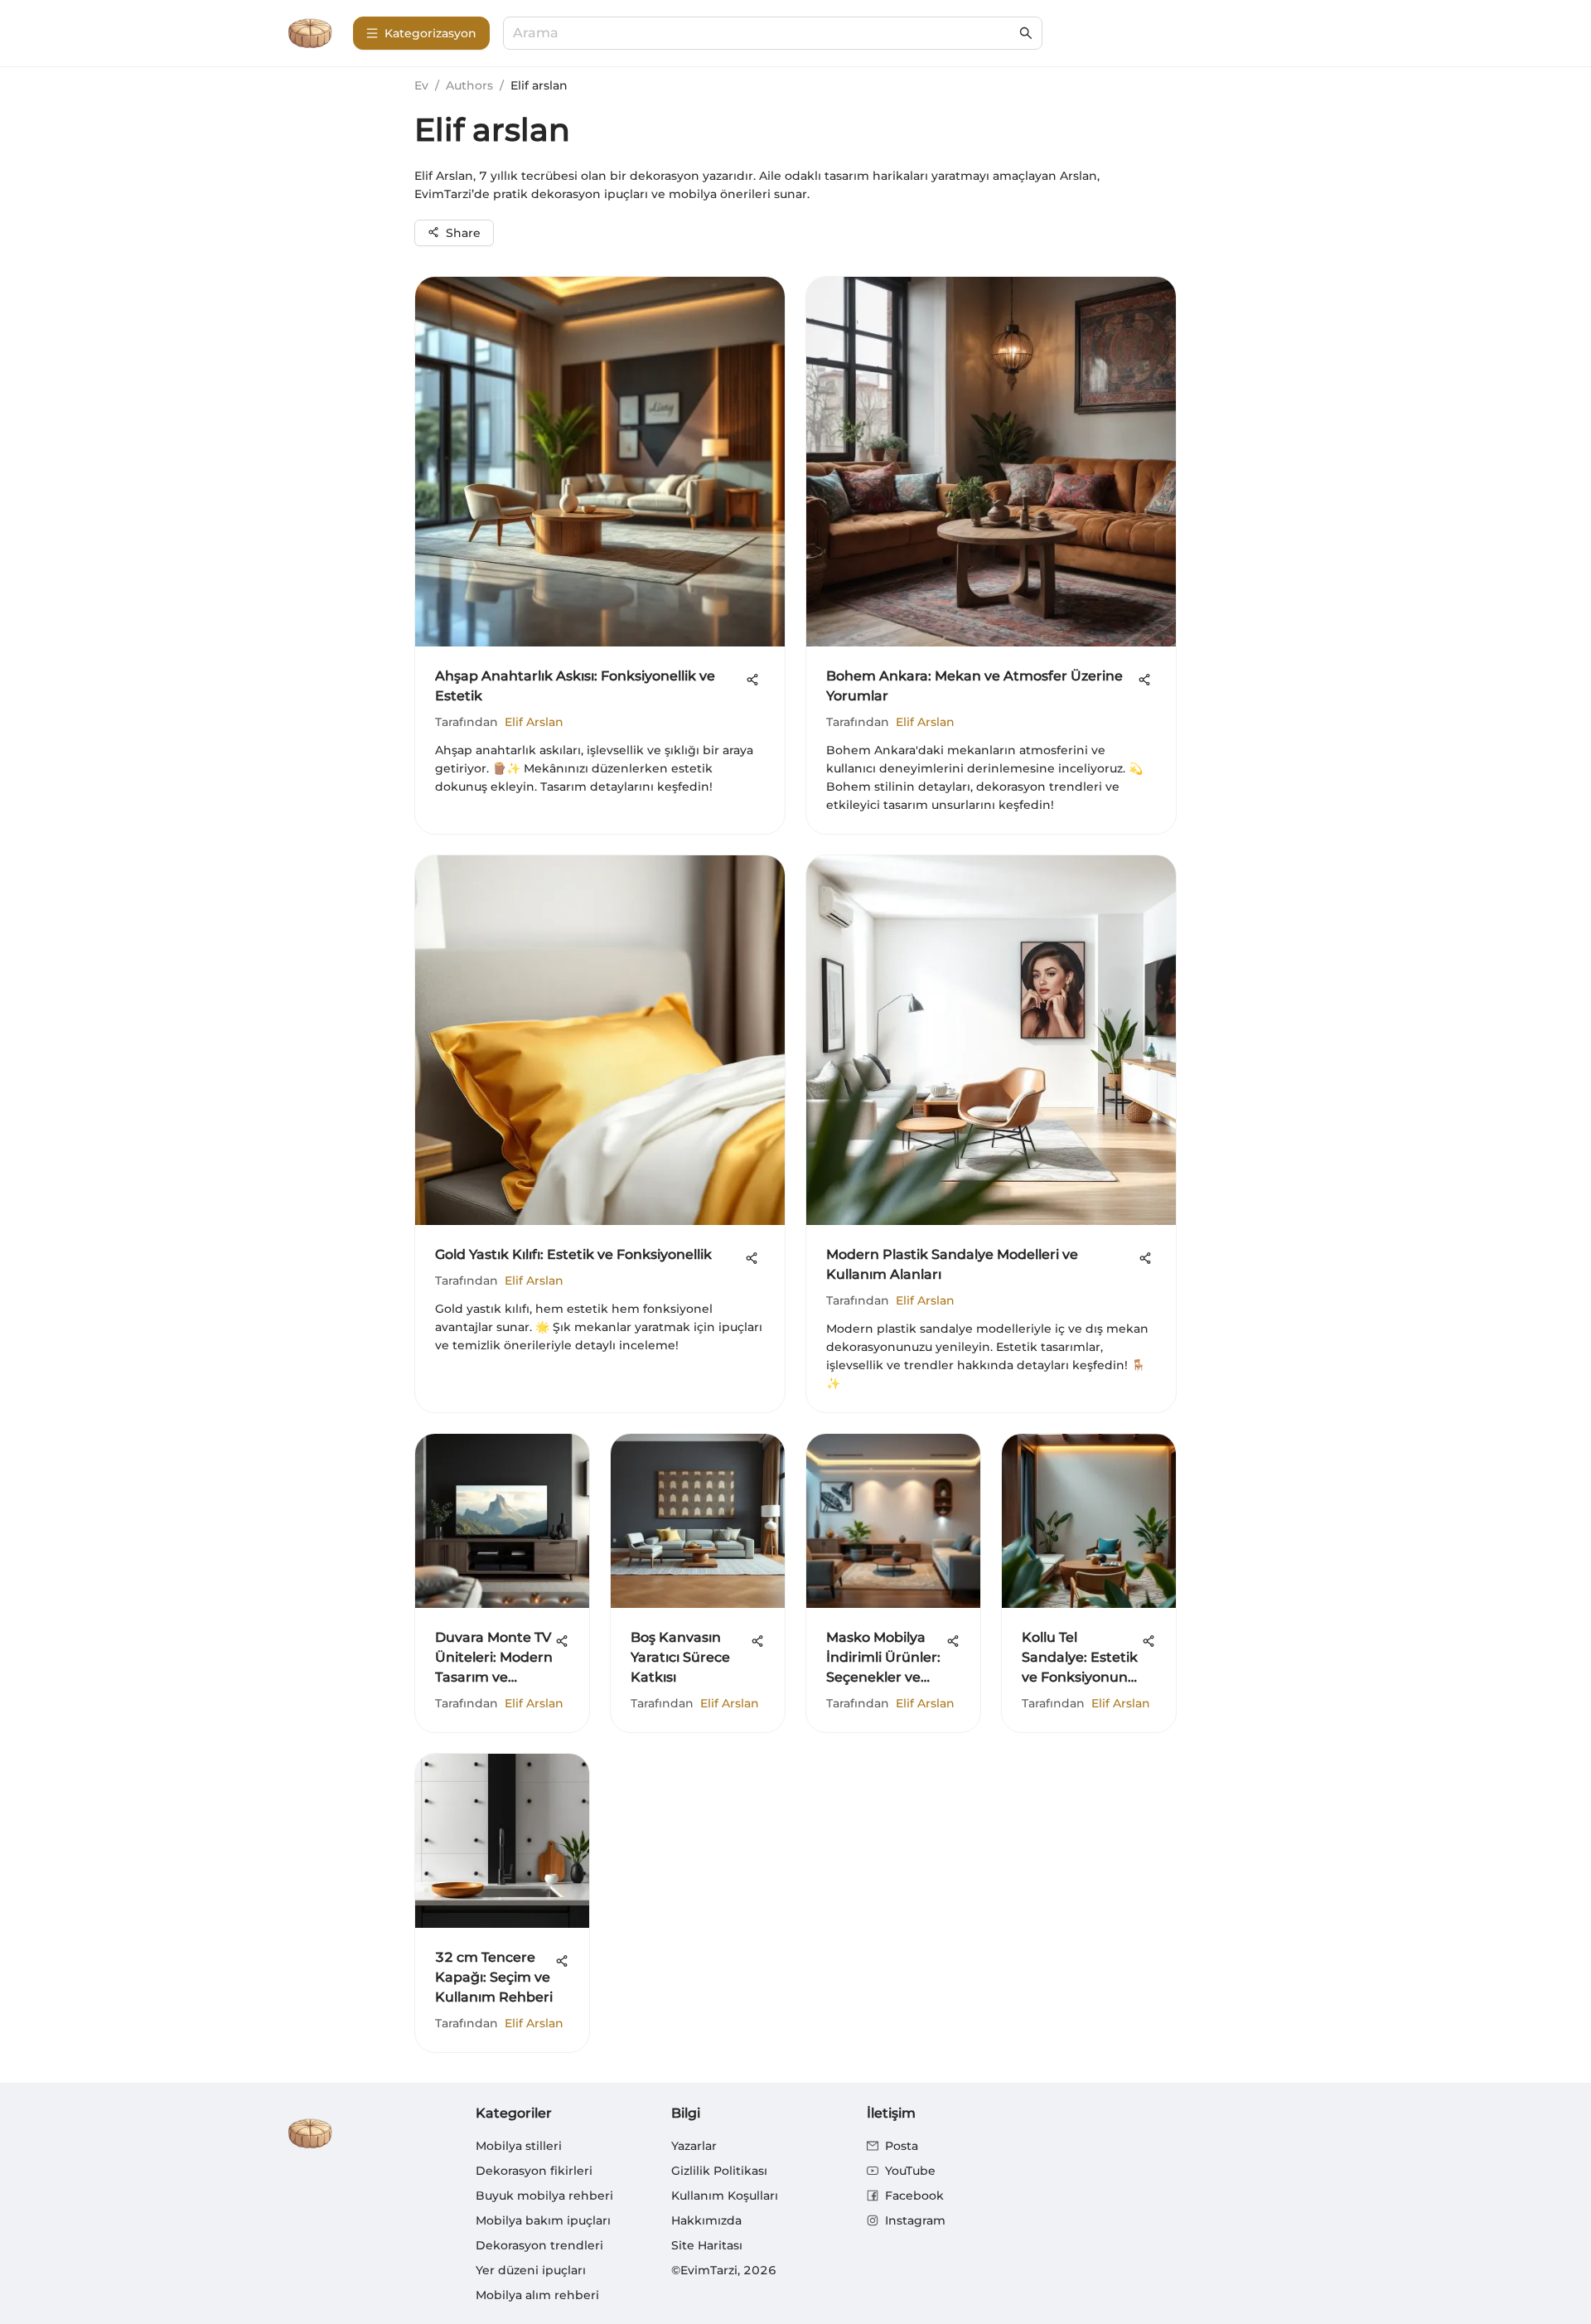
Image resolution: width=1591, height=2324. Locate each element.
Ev (421, 85)
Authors (469, 85)
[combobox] (764, 34)
